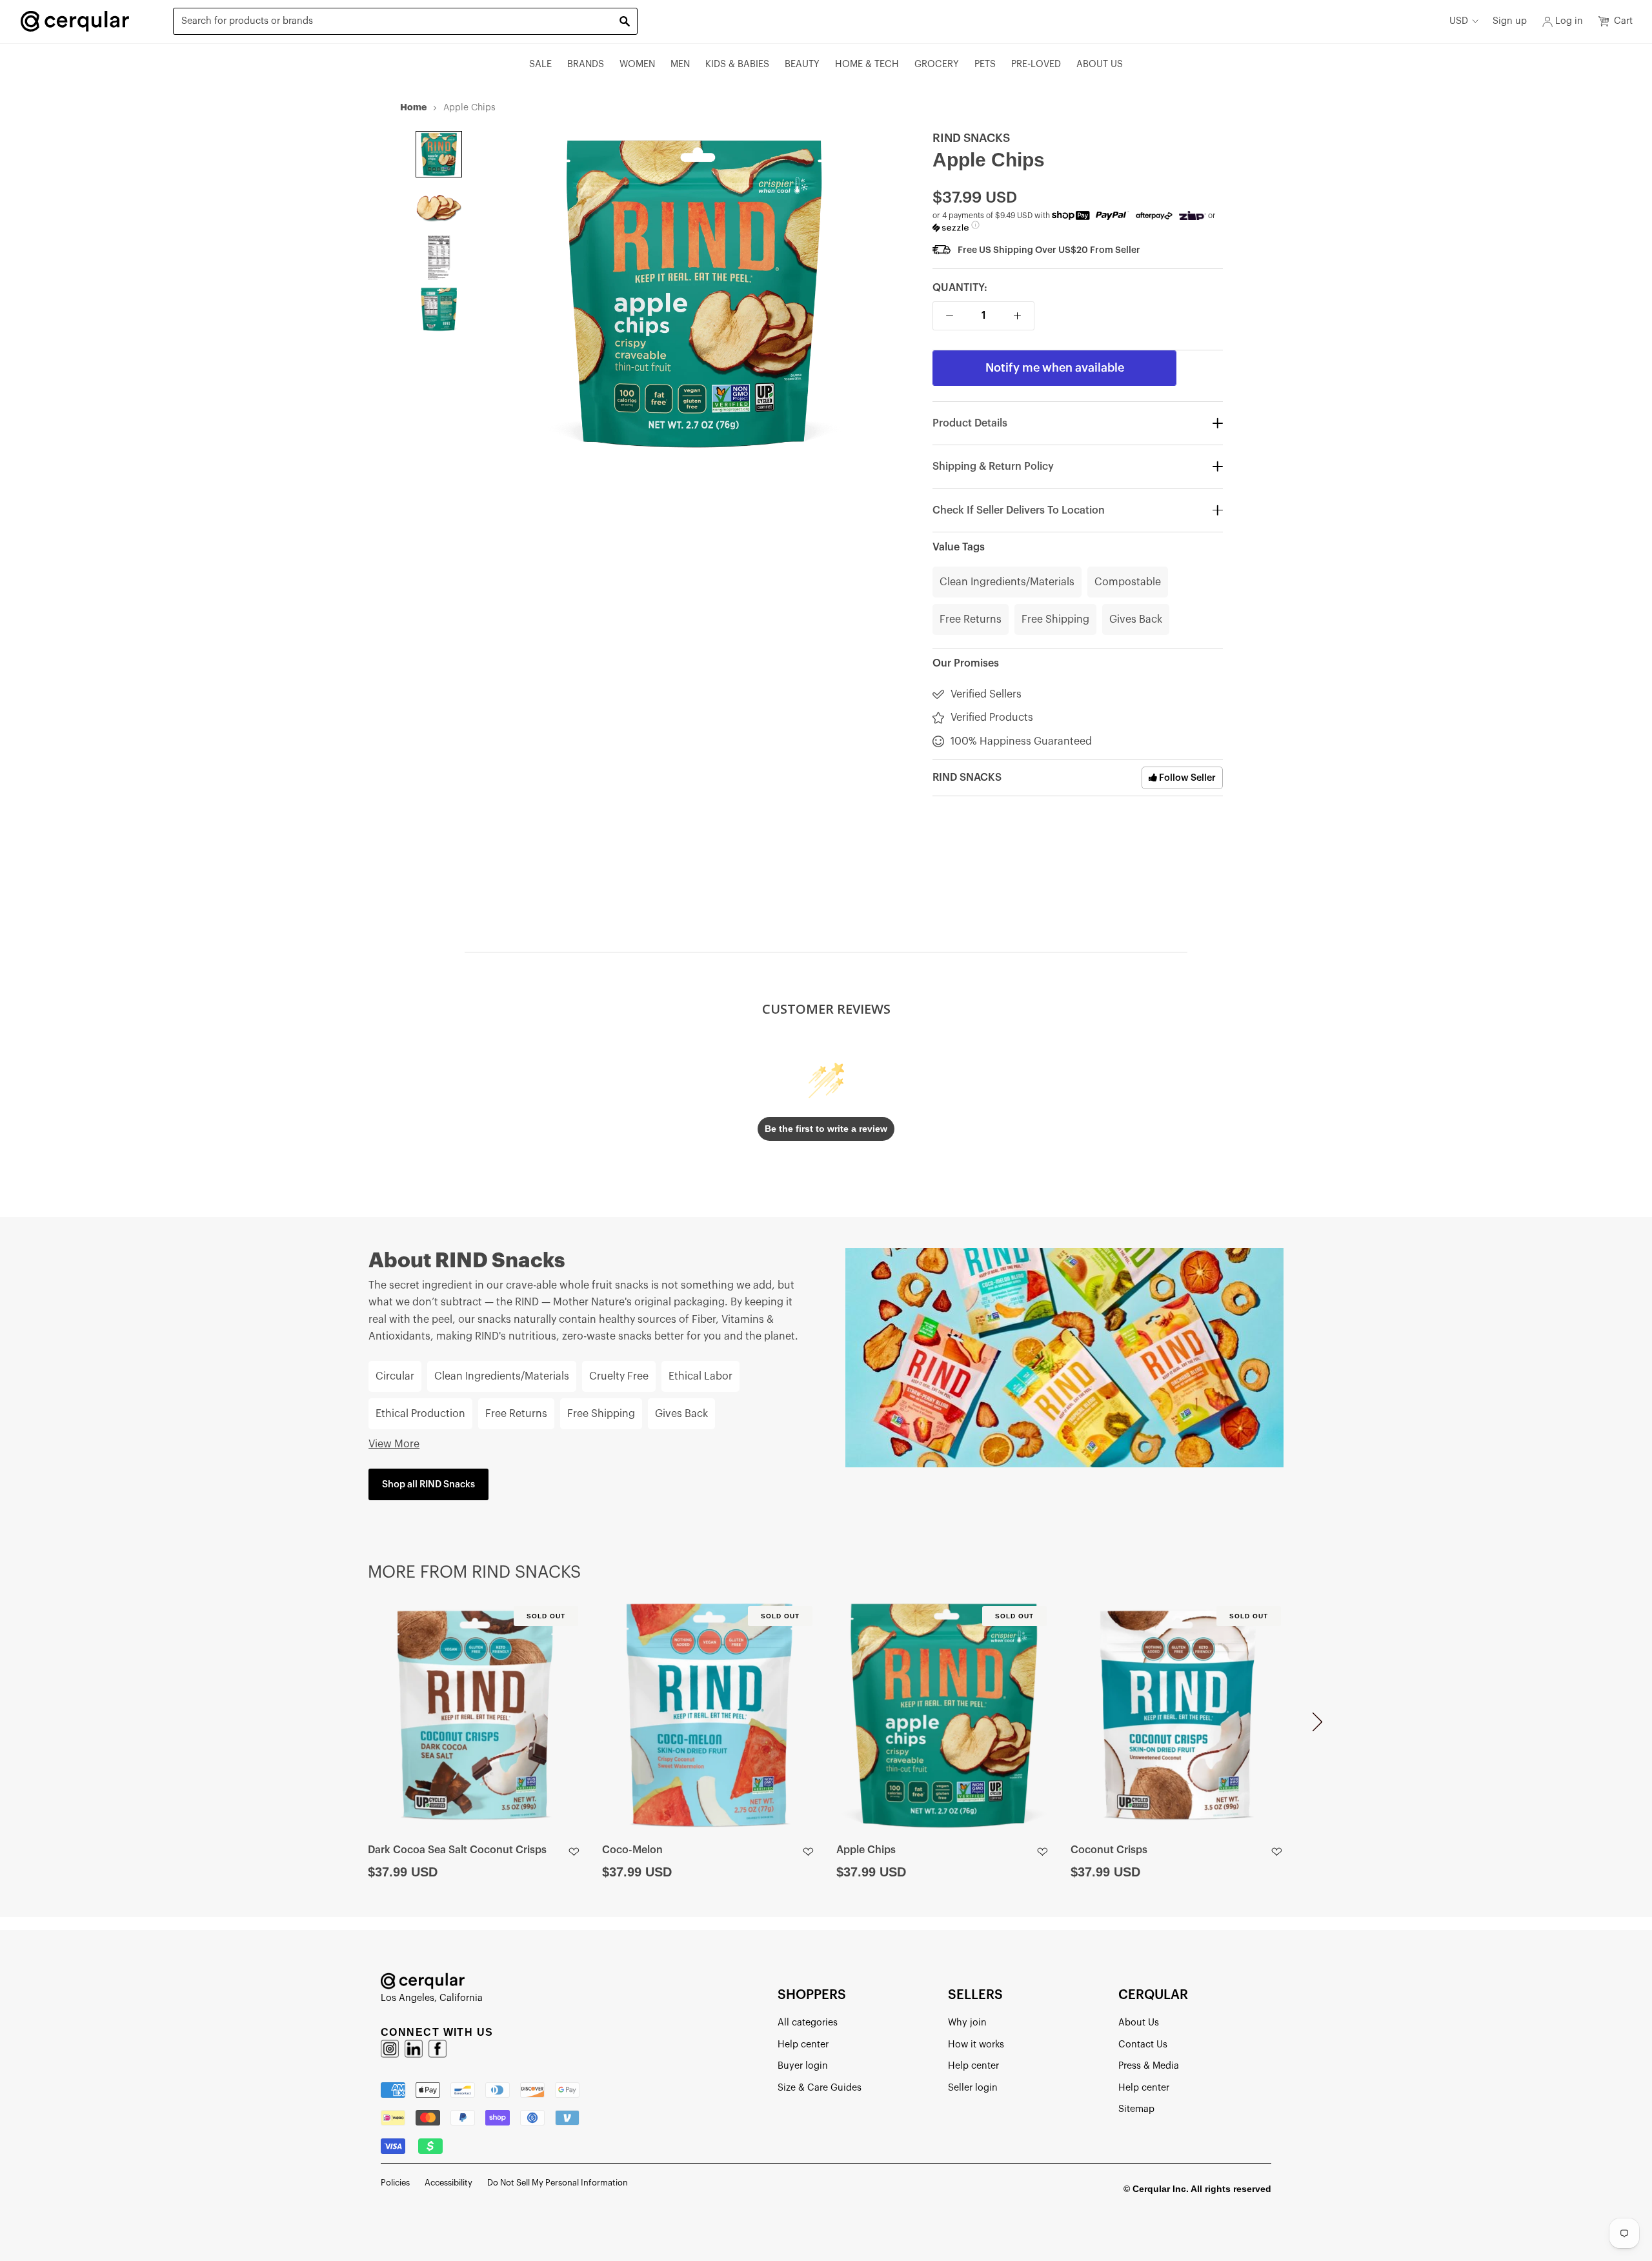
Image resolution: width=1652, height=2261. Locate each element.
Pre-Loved (1036, 64)
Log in (1569, 21)
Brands (586, 64)
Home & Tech (867, 64)
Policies (395, 2183)
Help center (803, 2045)
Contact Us (1143, 2045)
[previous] (335, 1727)
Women (637, 64)
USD (1459, 21)
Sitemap (1136, 2109)
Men (680, 64)
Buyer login (803, 2066)
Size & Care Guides (820, 2088)
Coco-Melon (632, 1850)
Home (413, 107)
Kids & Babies (737, 64)
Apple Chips (866, 1850)
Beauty (802, 64)
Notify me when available (1055, 368)
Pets (985, 64)
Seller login (973, 2088)
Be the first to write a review (826, 1129)
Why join (967, 2023)
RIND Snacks (971, 138)
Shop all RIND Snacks (428, 1484)
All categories (808, 2023)
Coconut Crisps (1109, 1850)
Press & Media (1149, 2066)
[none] (439, 154)
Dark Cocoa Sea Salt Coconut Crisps (457, 1850)
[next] (1317, 1727)
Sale (540, 64)
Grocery (937, 64)
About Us (1100, 64)
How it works (976, 2045)
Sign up (1510, 21)
